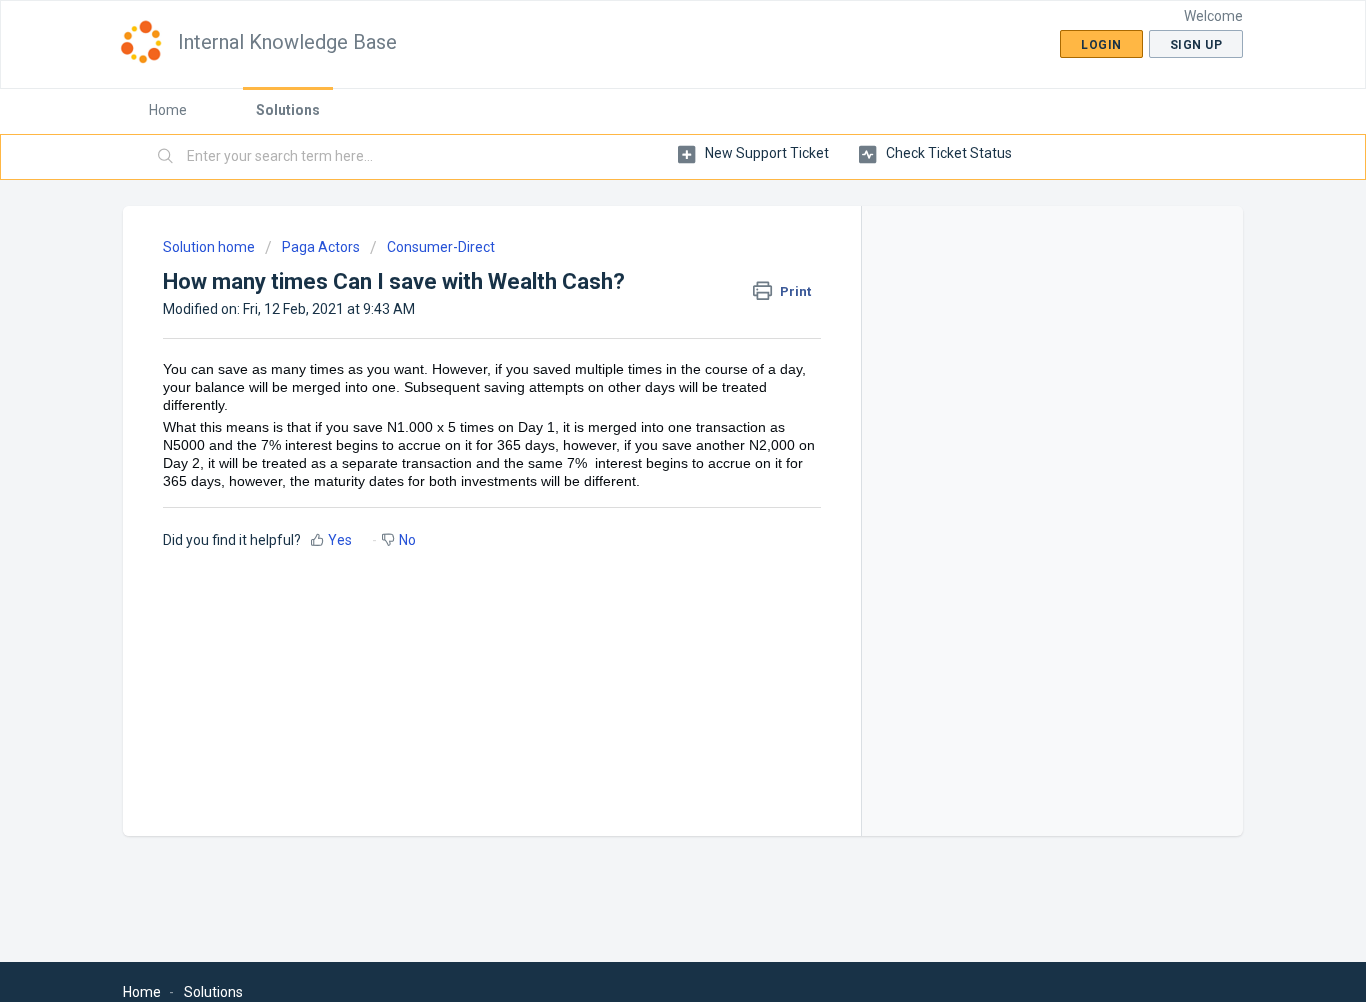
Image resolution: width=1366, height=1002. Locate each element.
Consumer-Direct (441, 247)
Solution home (210, 247)
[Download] (646, 236)
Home (168, 110)
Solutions (288, 110)
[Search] (166, 157)
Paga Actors (321, 247)
